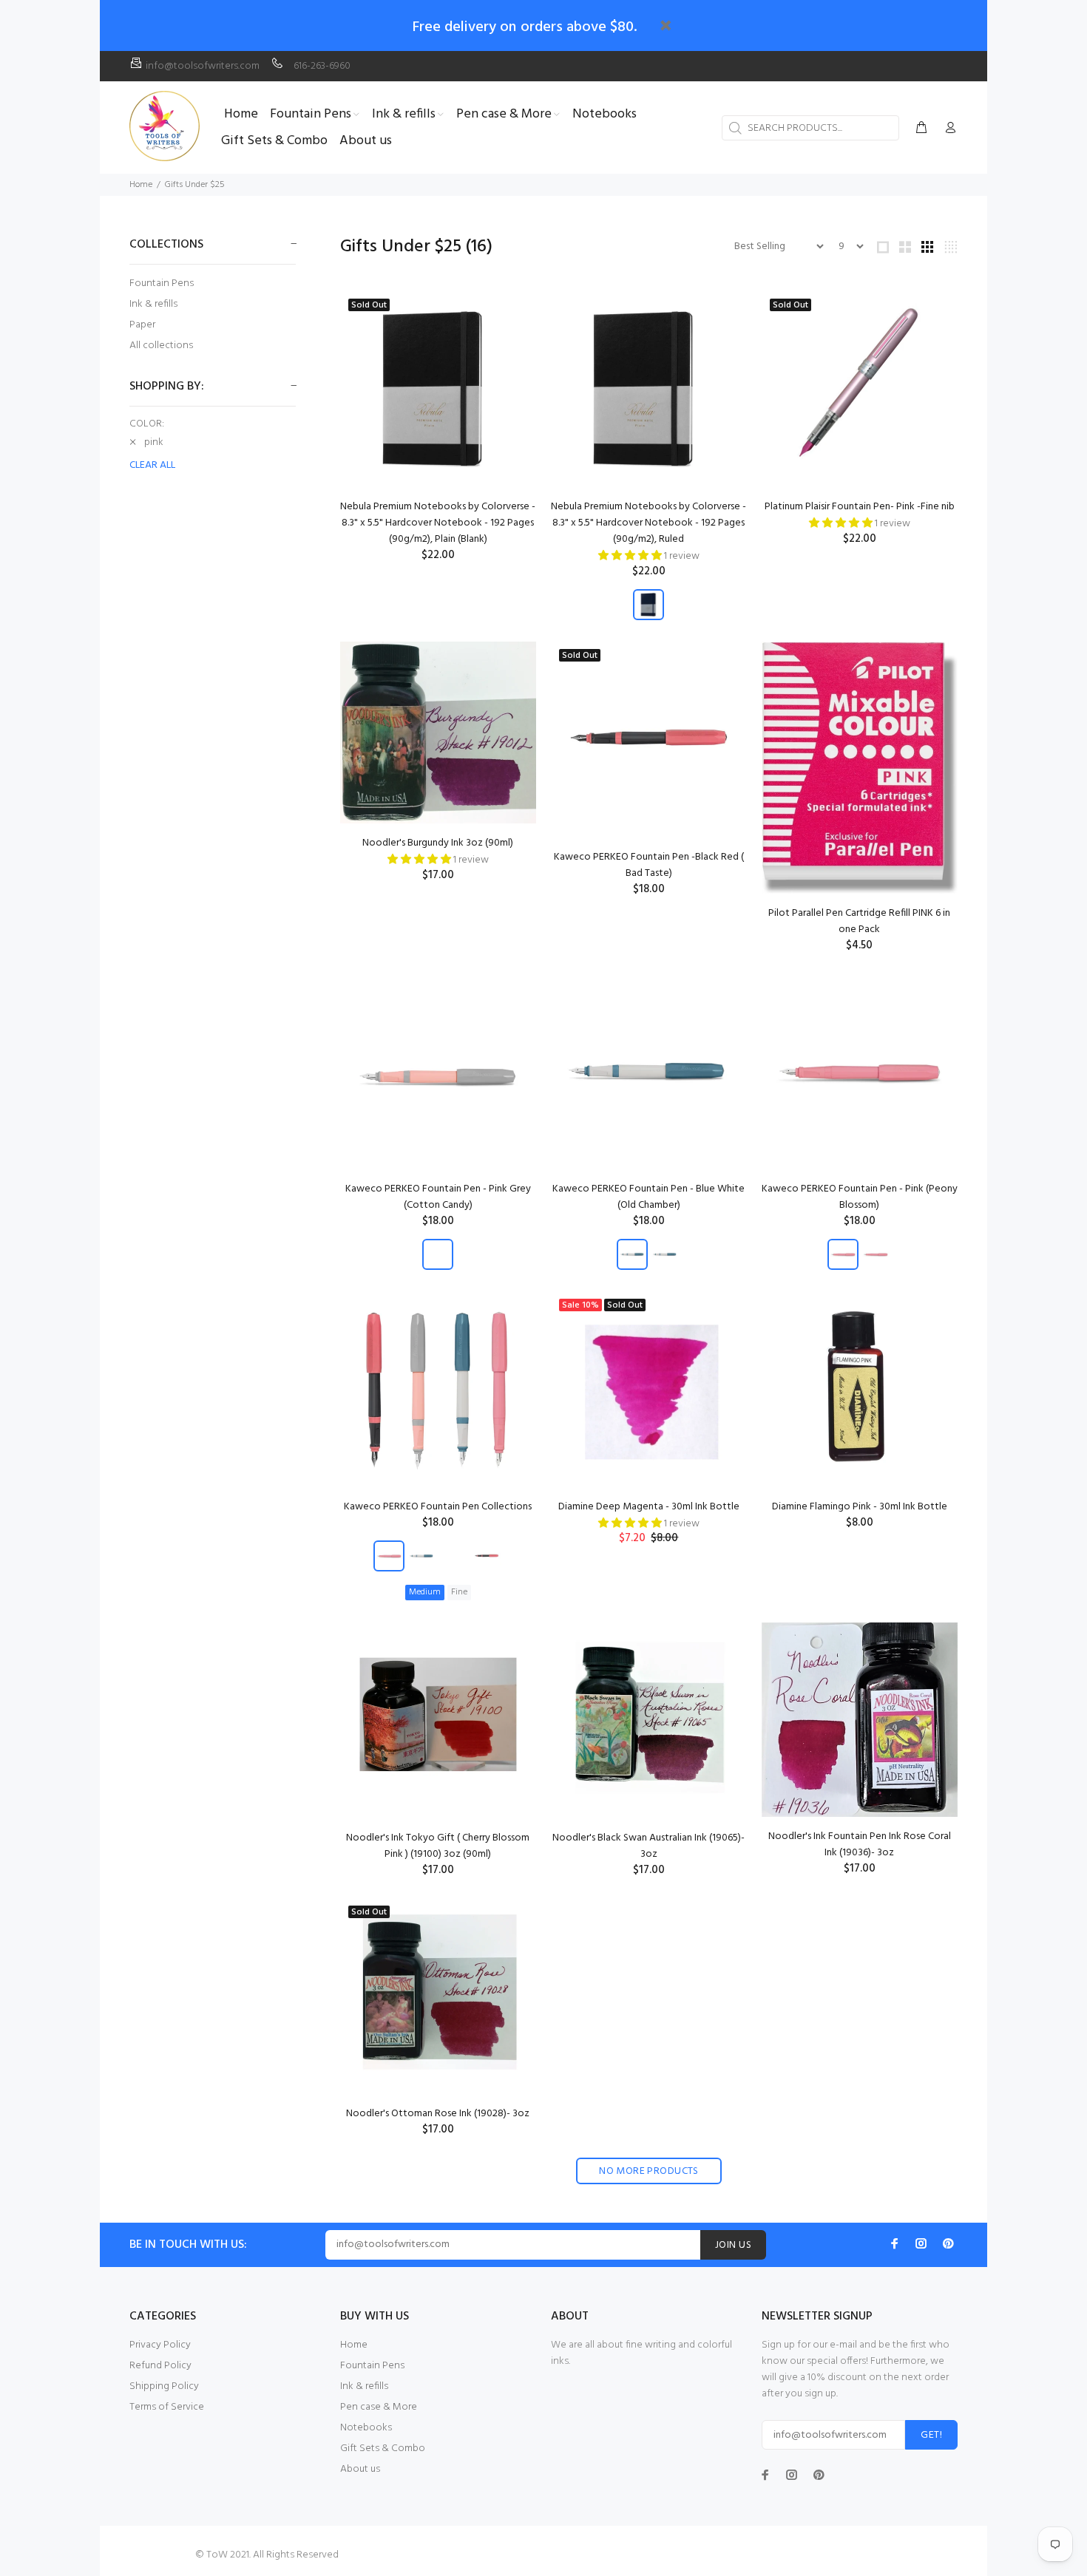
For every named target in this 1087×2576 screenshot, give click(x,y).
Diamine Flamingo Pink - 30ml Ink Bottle (860, 1507)
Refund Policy (160, 2366)
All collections (161, 345)
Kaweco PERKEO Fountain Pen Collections (438, 1507)
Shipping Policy (164, 2386)
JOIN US (733, 2245)
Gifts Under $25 (194, 185)
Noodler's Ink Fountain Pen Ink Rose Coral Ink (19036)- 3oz (860, 1845)
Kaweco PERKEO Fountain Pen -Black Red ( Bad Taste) (649, 865)
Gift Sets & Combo (383, 2448)
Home (141, 185)
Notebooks (366, 2428)
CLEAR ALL (152, 466)
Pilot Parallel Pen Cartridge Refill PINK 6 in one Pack (859, 921)
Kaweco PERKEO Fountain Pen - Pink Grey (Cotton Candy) (438, 1197)
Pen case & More (379, 2407)
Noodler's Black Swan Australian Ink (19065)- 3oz (649, 1846)
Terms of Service (167, 2407)
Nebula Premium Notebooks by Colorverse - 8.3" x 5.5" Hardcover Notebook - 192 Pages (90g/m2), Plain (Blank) (438, 523)
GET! (931, 2435)
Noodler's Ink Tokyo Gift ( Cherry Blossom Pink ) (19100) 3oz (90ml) (438, 1846)
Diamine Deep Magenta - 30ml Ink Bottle (649, 1507)
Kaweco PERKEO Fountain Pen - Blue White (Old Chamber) (649, 1197)
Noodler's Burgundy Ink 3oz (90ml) (438, 843)
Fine (459, 1592)
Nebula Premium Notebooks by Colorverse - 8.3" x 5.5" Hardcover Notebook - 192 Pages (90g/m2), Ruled (649, 523)
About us (360, 2469)
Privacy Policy (160, 2345)
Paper (142, 325)
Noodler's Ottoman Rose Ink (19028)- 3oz (438, 2114)
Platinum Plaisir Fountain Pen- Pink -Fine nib (860, 507)
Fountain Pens (162, 283)
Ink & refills (153, 304)
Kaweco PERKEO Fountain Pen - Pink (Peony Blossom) (860, 1197)
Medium (425, 1592)
